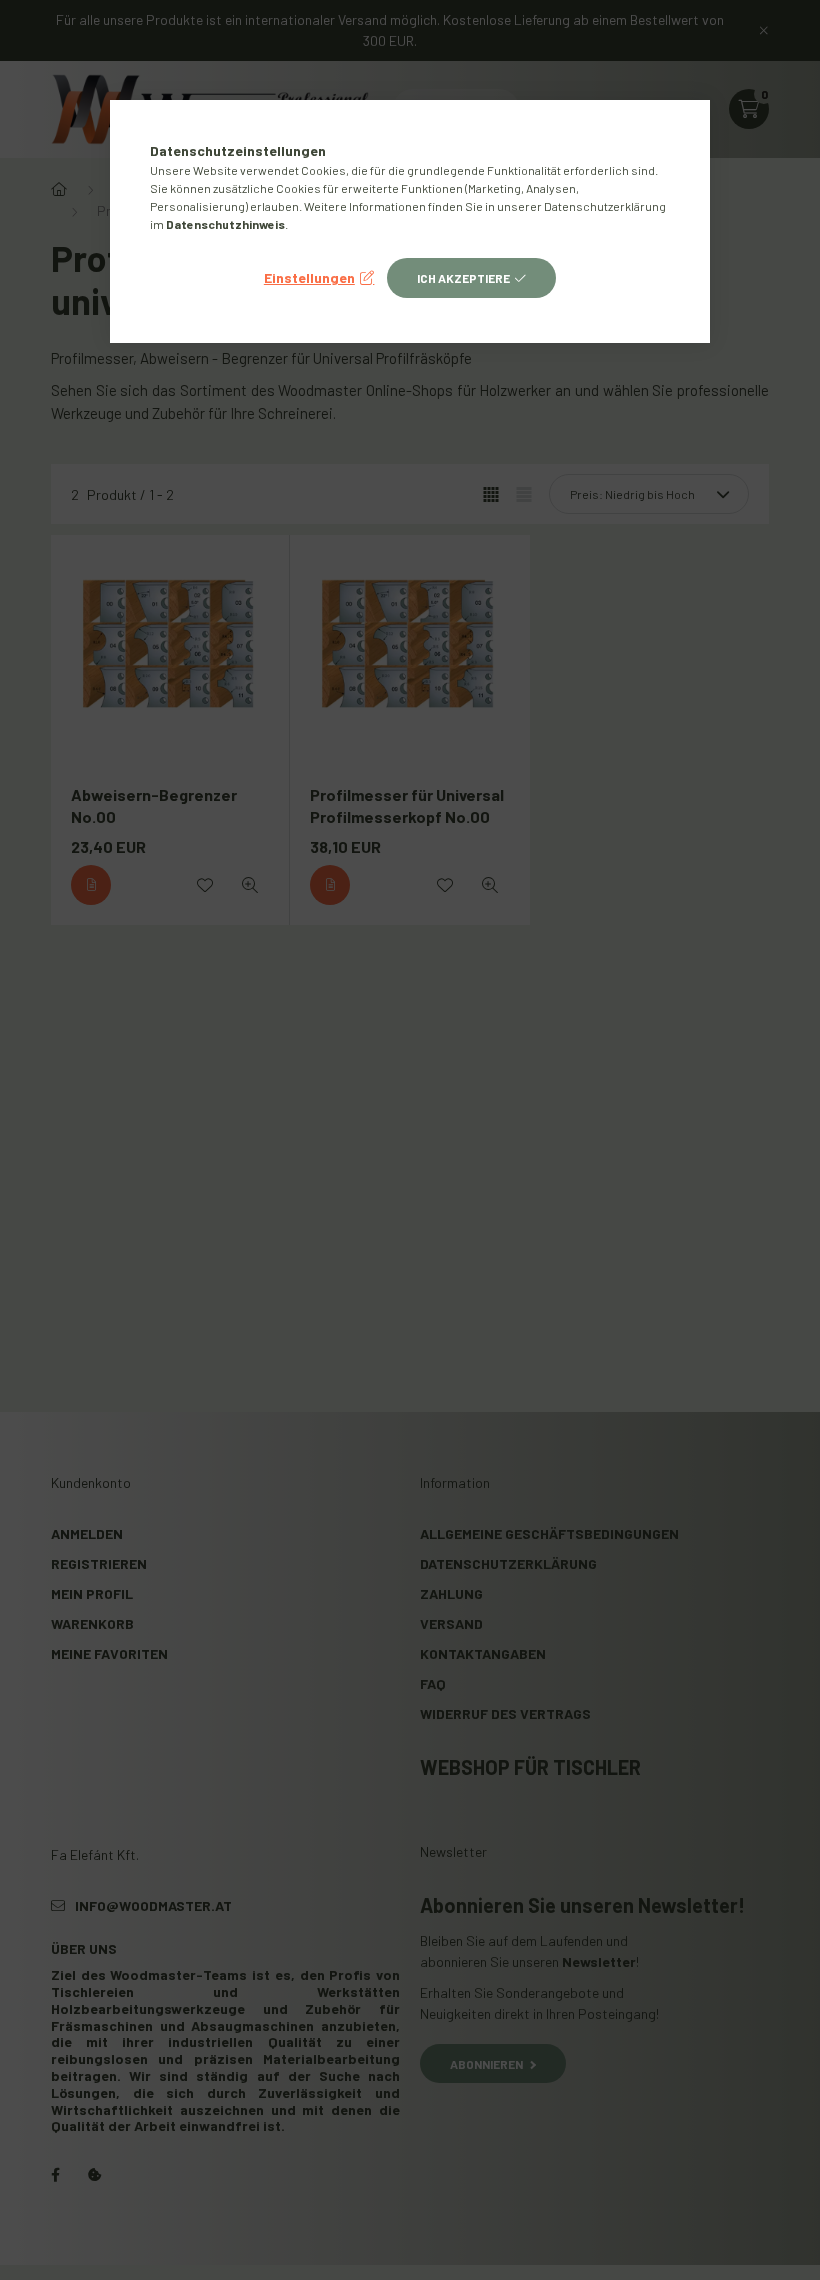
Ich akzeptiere (463, 278)
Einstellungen (309, 277)
